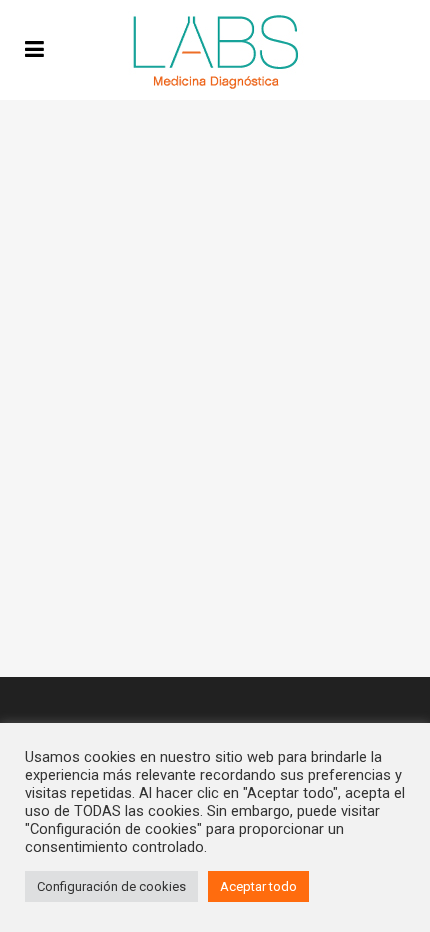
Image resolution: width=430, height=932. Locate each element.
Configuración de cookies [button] (111, 886)
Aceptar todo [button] (258, 886)
